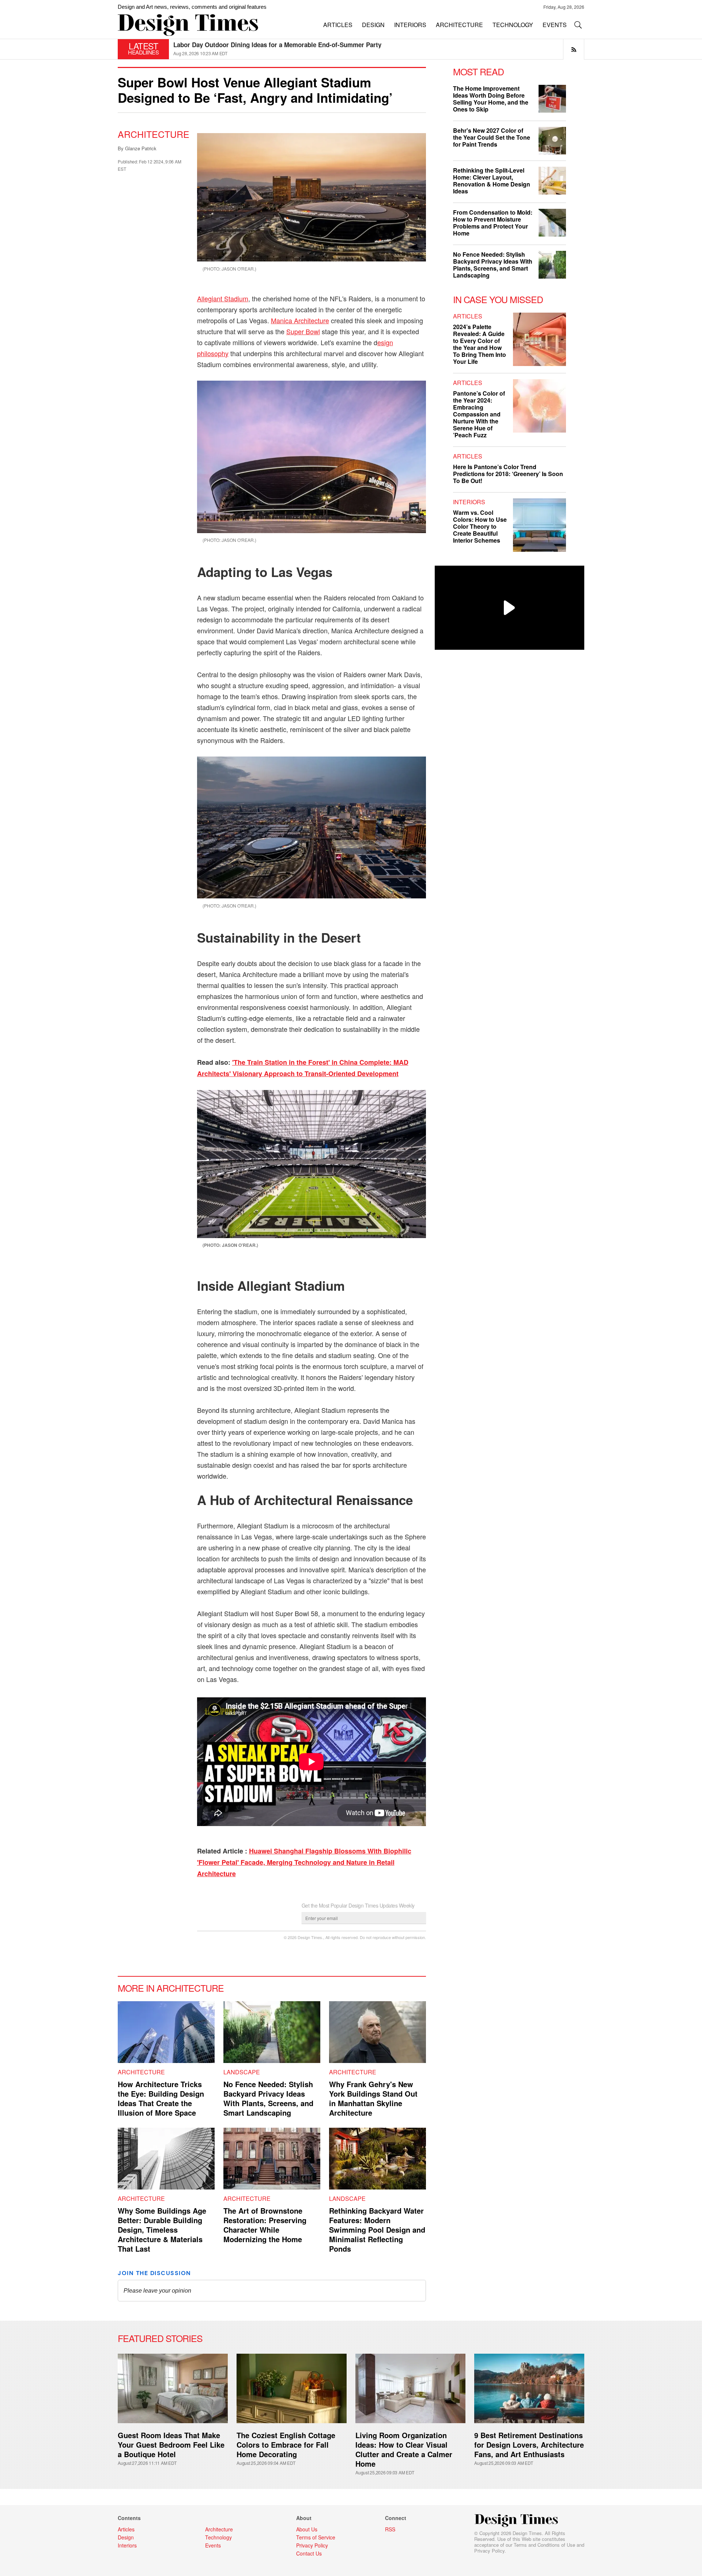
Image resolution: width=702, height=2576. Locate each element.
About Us (307, 2529)
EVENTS (555, 25)
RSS (390, 2529)
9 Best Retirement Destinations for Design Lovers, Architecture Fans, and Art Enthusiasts (529, 2445)
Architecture (154, 134)
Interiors (469, 502)
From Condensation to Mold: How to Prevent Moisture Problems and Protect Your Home (493, 223)
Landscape (242, 2072)
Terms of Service (316, 2537)
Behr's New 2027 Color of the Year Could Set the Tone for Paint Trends (492, 137)
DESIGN (373, 25)
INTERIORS (410, 25)
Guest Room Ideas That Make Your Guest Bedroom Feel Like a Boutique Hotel (171, 2445)
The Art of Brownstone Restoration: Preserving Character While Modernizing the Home (265, 2225)
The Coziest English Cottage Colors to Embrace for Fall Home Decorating (286, 2445)
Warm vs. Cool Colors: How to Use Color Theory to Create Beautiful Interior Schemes (480, 526)
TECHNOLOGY (513, 25)
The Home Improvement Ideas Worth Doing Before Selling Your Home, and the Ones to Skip (491, 99)
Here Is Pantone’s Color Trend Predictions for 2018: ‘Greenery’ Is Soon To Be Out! (508, 474)
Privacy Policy (489, 2551)
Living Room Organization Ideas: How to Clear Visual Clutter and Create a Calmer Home (404, 2449)
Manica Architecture (300, 320)
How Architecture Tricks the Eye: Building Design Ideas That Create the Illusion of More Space (161, 2098)
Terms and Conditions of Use (544, 2545)
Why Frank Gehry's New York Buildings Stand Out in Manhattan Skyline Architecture (373, 2098)
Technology (218, 2537)
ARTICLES (338, 25)
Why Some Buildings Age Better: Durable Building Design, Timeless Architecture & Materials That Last (162, 2230)
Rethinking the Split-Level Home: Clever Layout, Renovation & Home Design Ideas (492, 181)
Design (126, 2537)
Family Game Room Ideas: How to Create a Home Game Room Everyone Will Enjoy (294, 45)
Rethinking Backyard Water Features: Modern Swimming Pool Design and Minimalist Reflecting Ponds (377, 2230)
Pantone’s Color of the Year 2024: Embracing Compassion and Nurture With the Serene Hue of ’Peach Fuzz (479, 414)
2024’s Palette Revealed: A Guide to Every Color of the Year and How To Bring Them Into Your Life (480, 344)
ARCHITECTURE (459, 25)
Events (213, 2545)
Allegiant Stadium (223, 298)
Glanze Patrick (141, 148)
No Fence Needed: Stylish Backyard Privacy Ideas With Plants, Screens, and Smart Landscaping (268, 2098)
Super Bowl (303, 331)
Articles (468, 316)
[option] (379, 49)
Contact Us (309, 2553)
